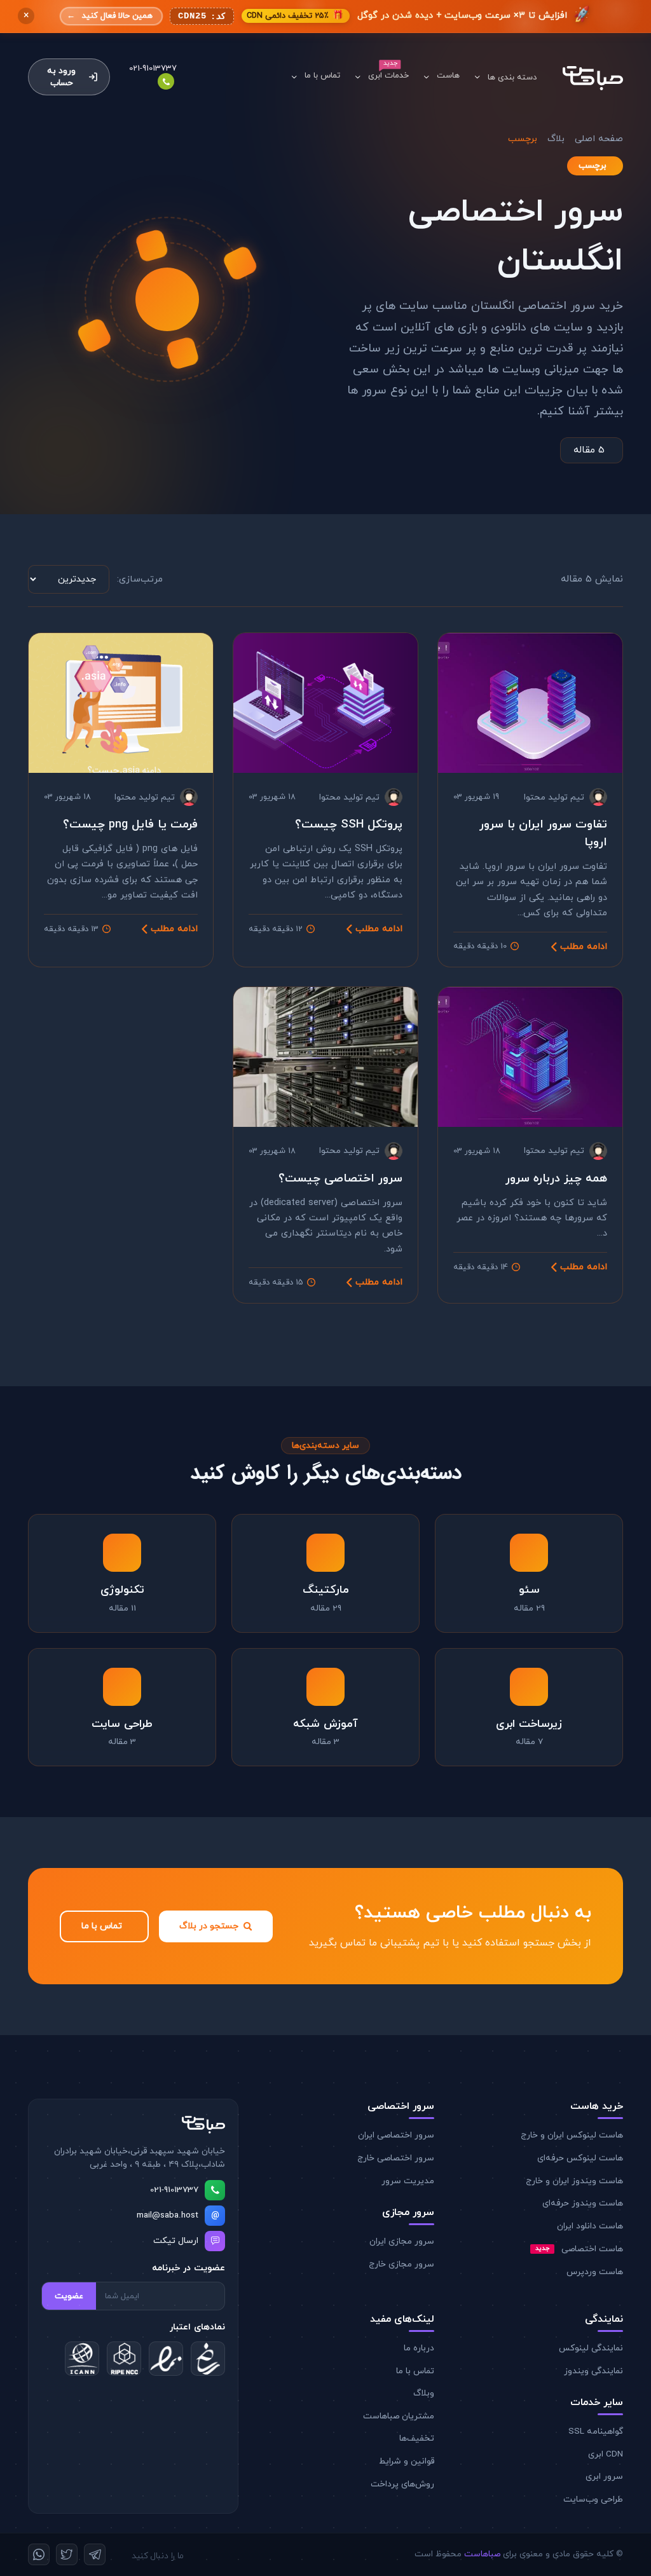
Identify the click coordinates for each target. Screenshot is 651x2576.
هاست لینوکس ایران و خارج (572, 2135)
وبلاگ (424, 2393)
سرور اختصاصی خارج (396, 2158)
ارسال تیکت (176, 2241)
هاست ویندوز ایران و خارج (574, 2181)
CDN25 (202, 17)
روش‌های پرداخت (402, 2484)
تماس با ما (322, 76)
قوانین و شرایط (407, 2461)
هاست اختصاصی (579, 2249)
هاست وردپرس (595, 2272)
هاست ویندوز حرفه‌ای (583, 2203)
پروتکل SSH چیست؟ (349, 824)
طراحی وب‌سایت (593, 2499)
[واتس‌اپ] (39, 2554)
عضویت (69, 2296)
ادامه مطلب (584, 947)
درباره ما (419, 2348)
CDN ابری (606, 2454)
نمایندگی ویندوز (593, 2371)
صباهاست (482, 2554)
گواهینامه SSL (596, 2431)
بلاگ (556, 139)
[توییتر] (67, 2554)
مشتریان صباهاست (399, 2416)
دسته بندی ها (512, 78)
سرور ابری (604, 2477)
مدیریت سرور (408, 2181)
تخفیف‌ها (417, 2438)
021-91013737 (174, 2190)
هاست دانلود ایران (590, 2226)
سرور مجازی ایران (402, 2241)
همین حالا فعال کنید (110, 16)
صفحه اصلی (599, 139)
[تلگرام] (95, 2554)
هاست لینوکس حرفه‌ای (580, 2158)
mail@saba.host (168, 2215)
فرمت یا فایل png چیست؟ (130, 824)
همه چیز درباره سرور (556, 1178)
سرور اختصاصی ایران (396, 2135)
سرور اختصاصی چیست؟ (340, 1178)
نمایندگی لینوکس (591, 2348)
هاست (448, 76)
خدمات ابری (388, 76)
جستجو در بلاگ (209, 1926)
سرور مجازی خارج (401, 2264)
